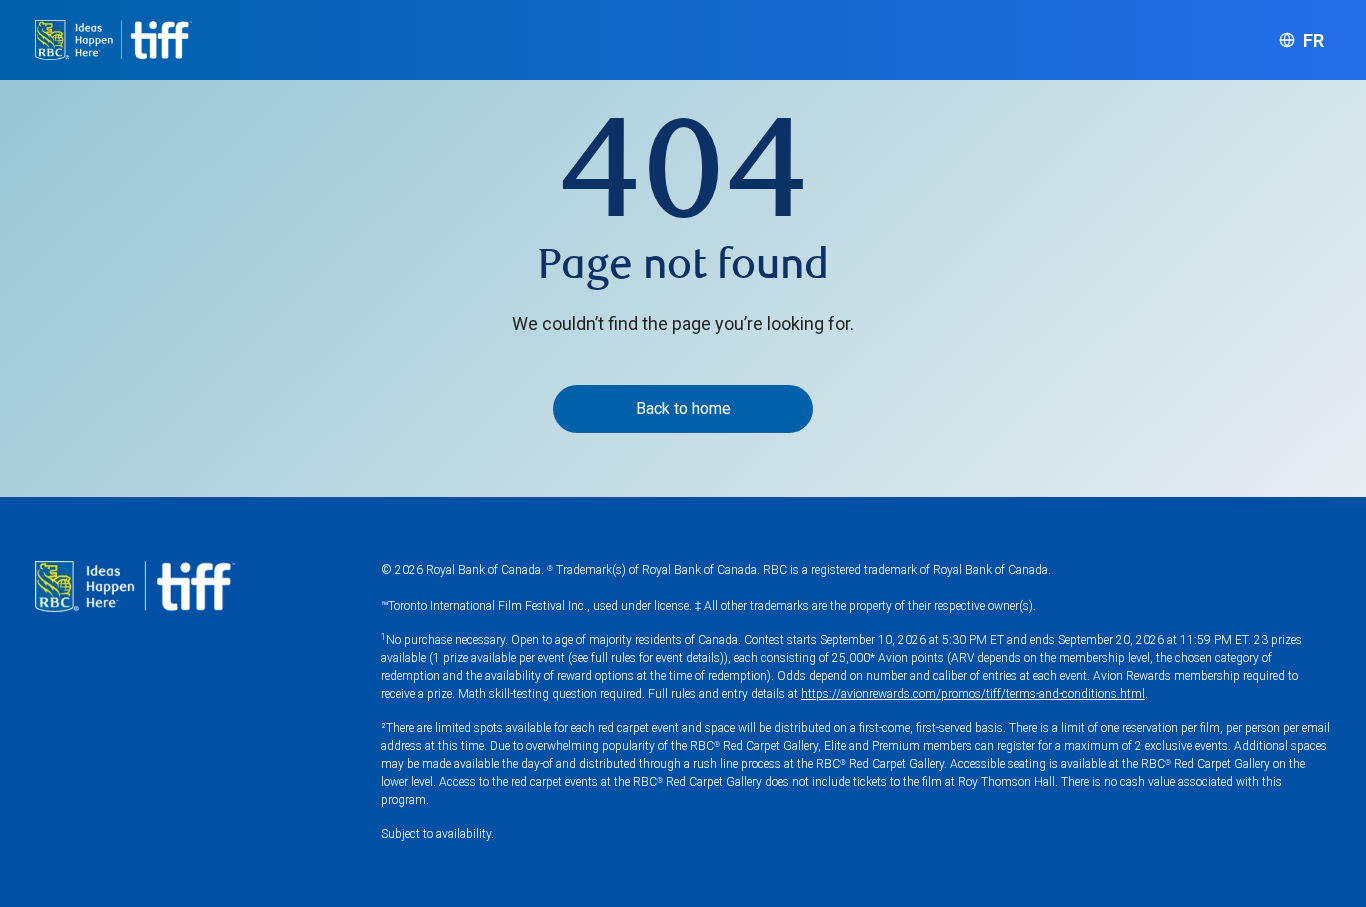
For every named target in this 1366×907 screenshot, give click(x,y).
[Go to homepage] (113, 40)
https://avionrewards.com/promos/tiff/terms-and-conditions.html (973, 694)
